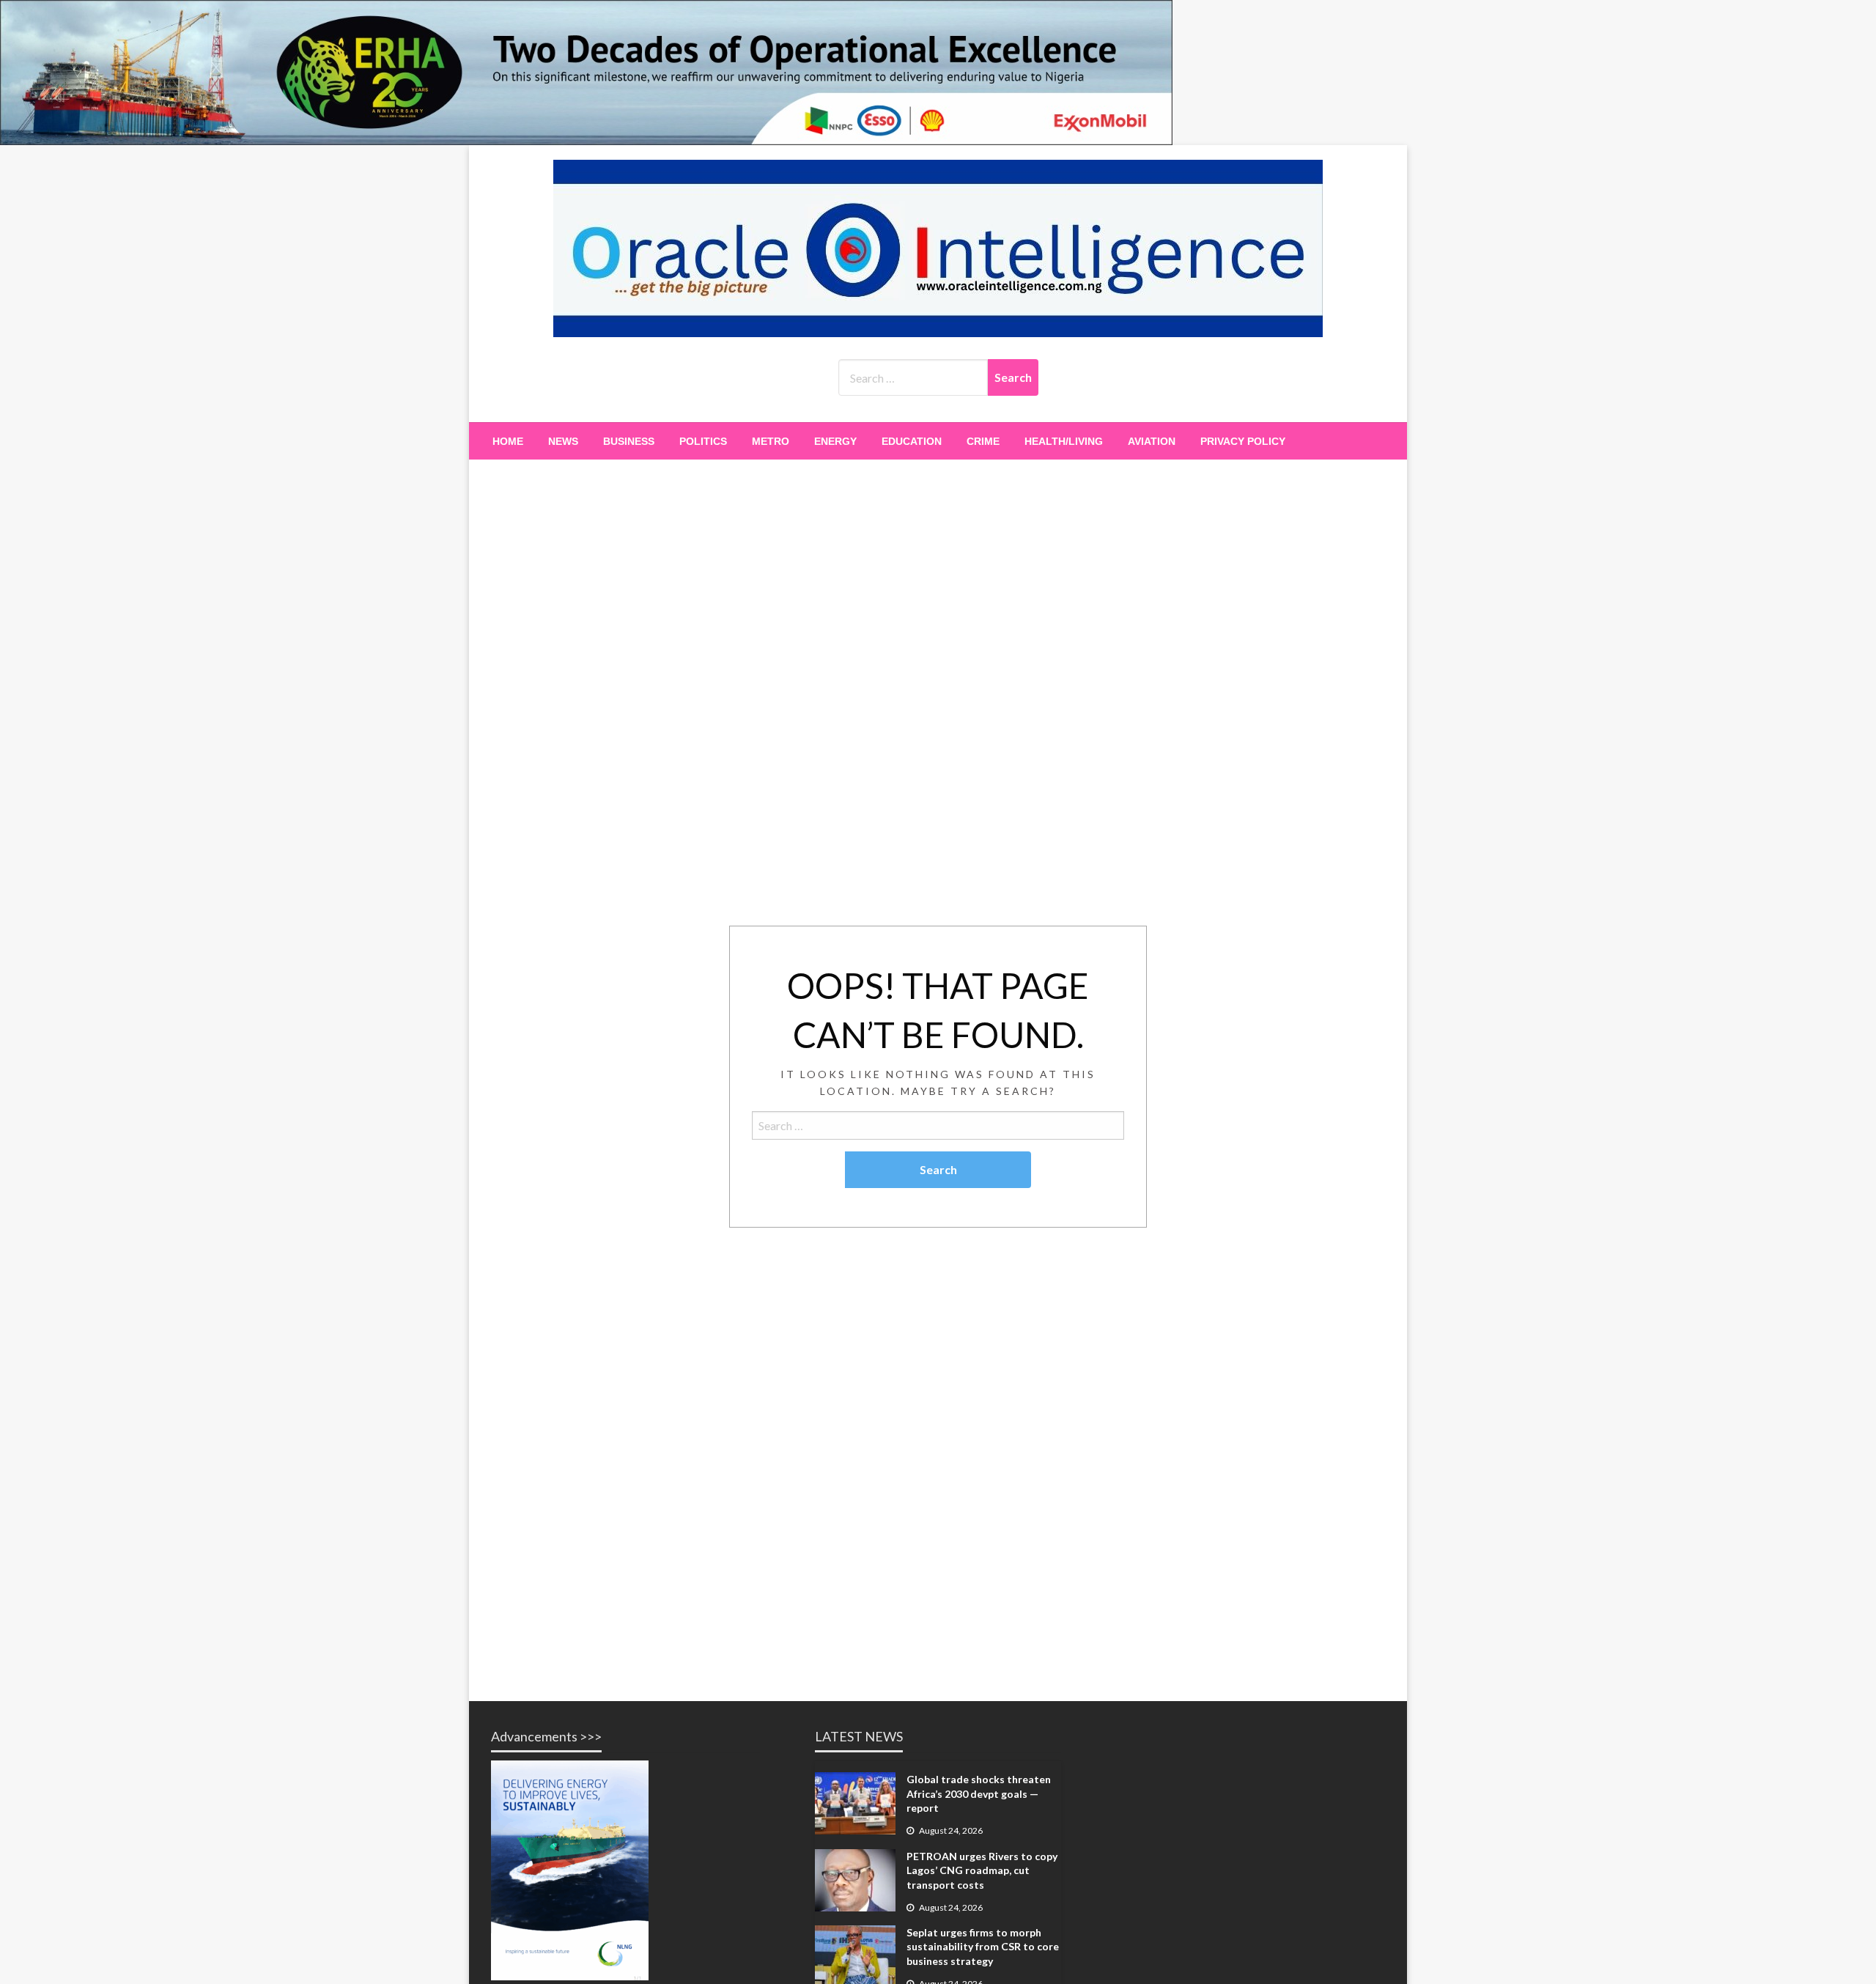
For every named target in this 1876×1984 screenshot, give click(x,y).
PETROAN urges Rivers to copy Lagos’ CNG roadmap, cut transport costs (982, 1870)
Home (508, 441)
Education (912, 441)
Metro (771, 441)
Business (629, 441)
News (563, 441)
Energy (835, 441)
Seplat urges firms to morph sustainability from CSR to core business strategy (983, 1947)
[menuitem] (508, 441)
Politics (703, 441)
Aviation (1152, 441)
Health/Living (1064, 441)
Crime (983, 441)
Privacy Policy (1243, 441)
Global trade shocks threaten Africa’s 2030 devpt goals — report (979, 1793)
